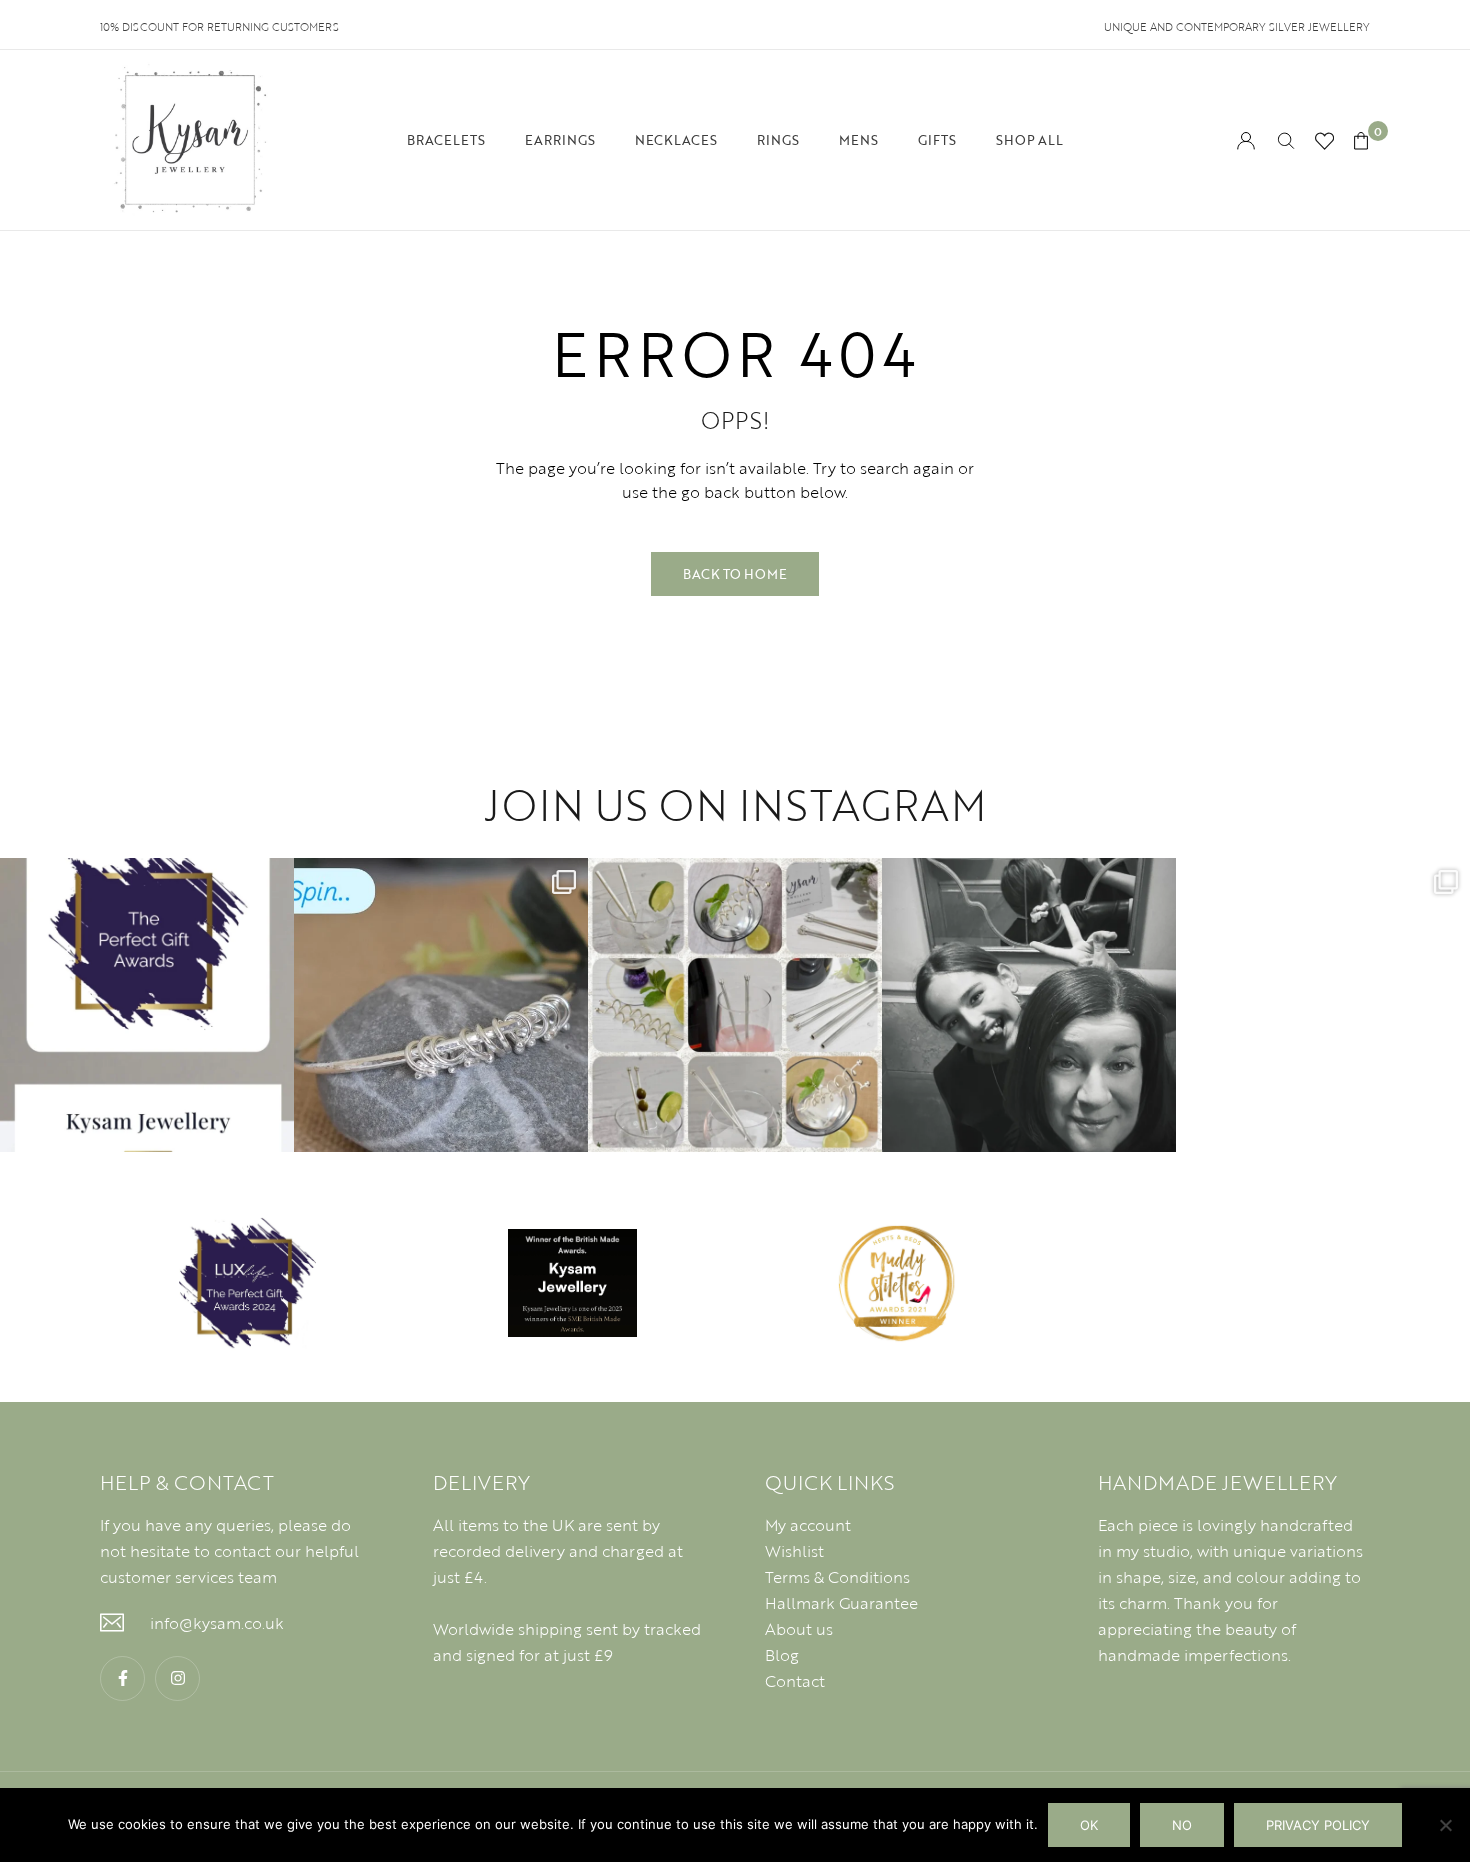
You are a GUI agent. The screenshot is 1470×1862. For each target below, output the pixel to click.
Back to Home (735, 574)
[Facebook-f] (122, 1678)
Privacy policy (1318, 1825)
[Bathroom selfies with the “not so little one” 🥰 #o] (1029, 1005)
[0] (1361, 140)
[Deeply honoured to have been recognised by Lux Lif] (147, 1005)
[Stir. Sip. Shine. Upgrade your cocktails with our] (735, 1005)
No (1182, 1825)
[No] (1445, 1825)
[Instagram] (177, 1678)
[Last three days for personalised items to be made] (1323, 1005)
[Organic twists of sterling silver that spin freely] (441, 1005)
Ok (1089, 1825)
